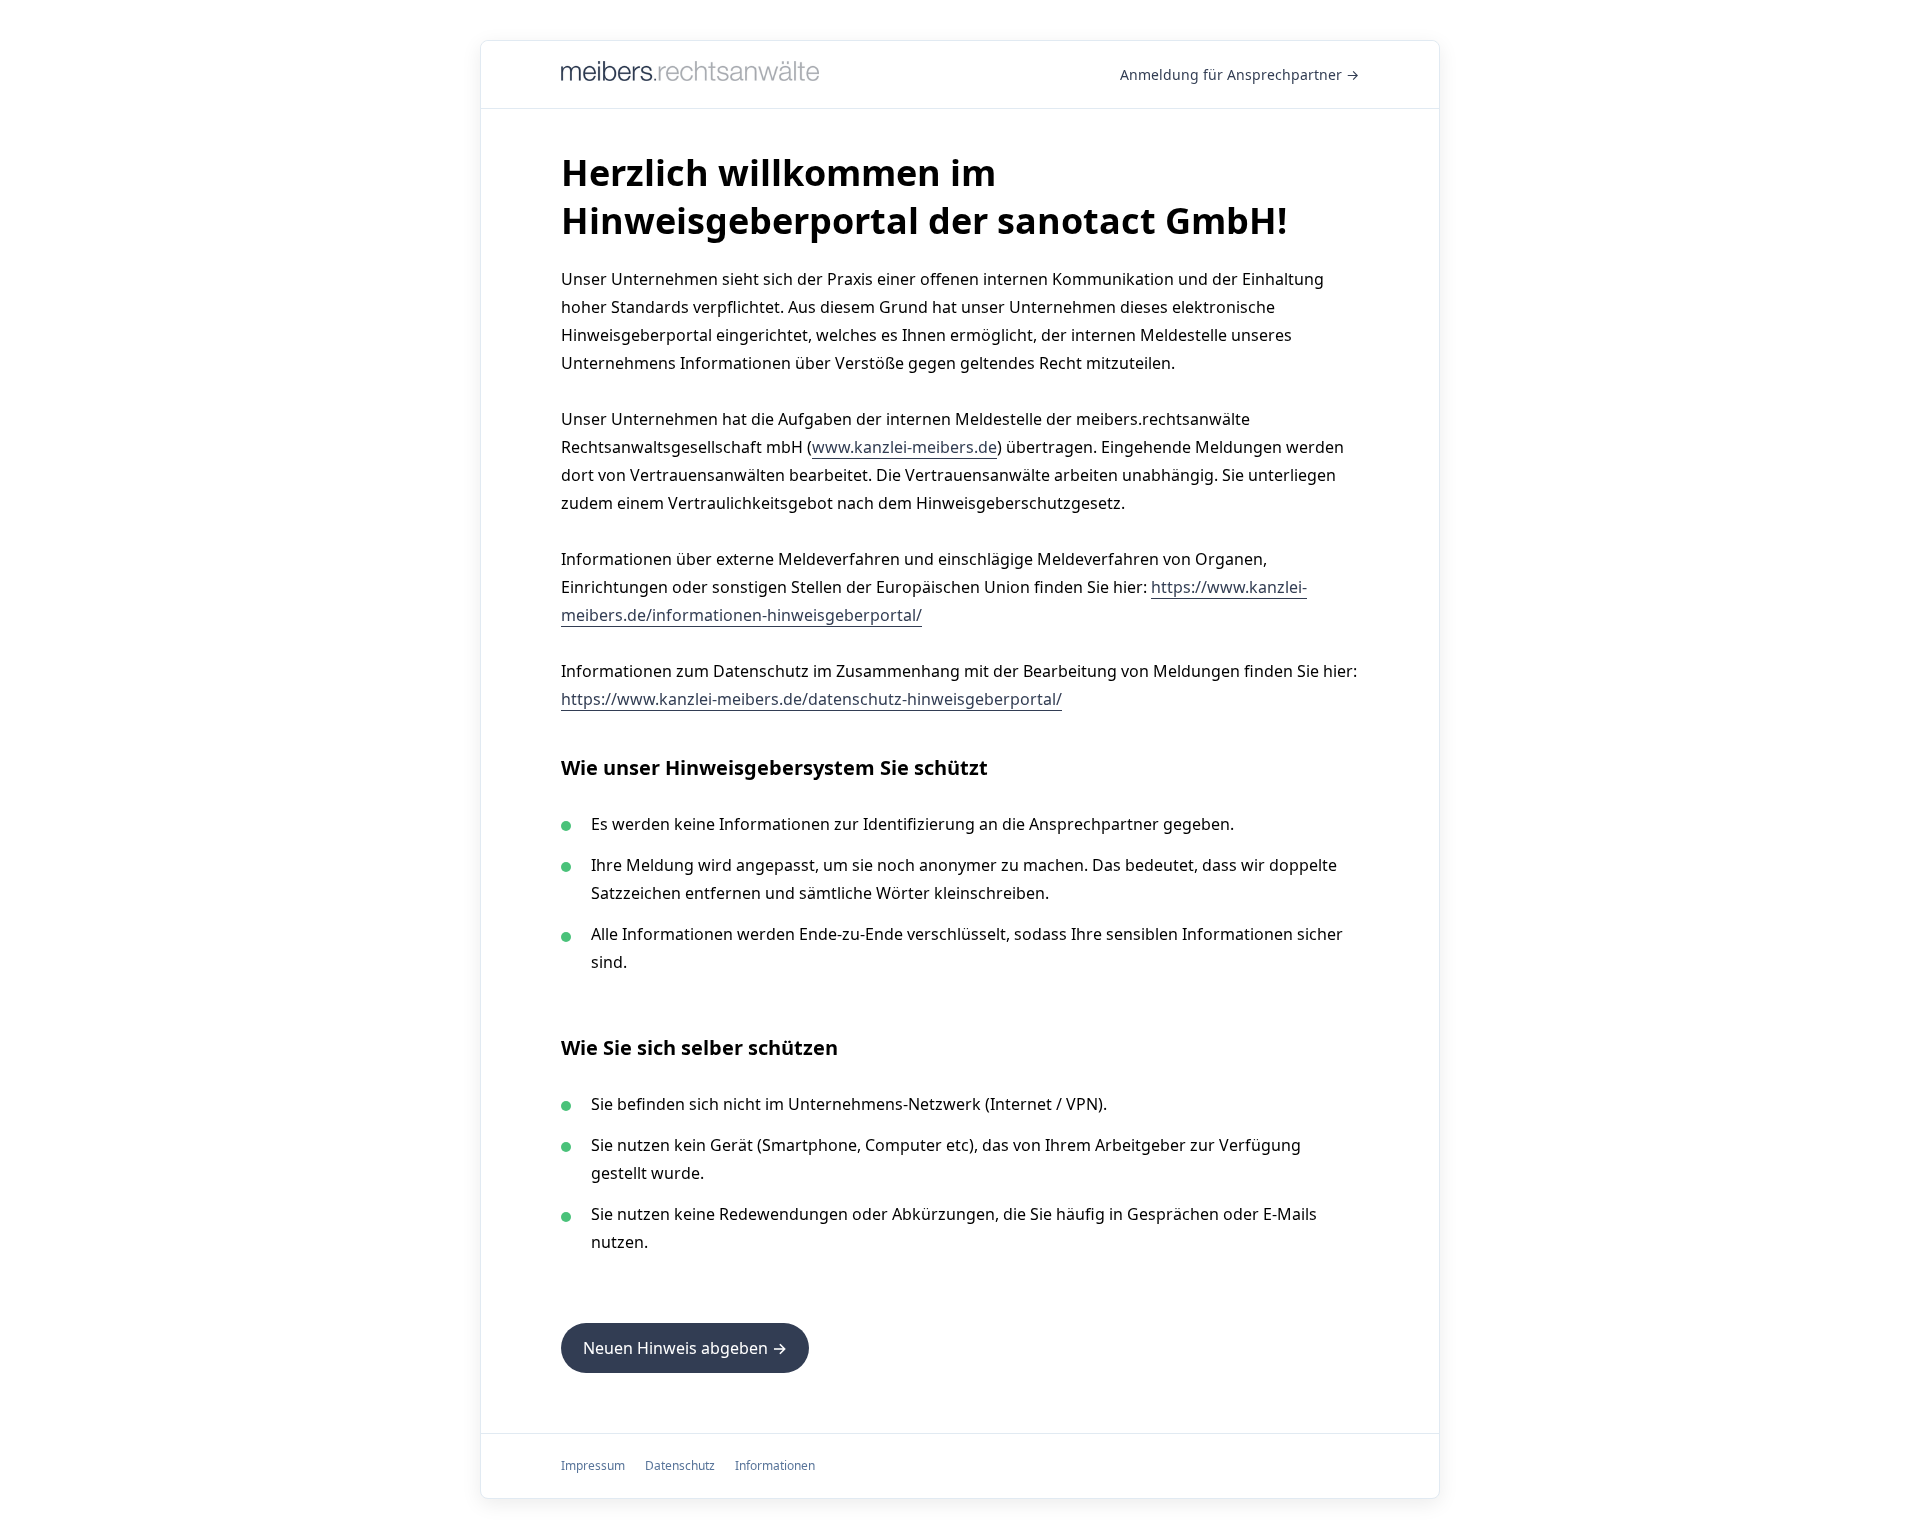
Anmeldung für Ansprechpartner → (1239, 74)
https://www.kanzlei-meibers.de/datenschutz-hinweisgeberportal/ (811, 699)
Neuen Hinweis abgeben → (685, 1348)
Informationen (775, 1465)
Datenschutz (680, 1465)
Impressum (593, 1465)
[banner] (690, 74)
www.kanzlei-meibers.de (904, 447)
